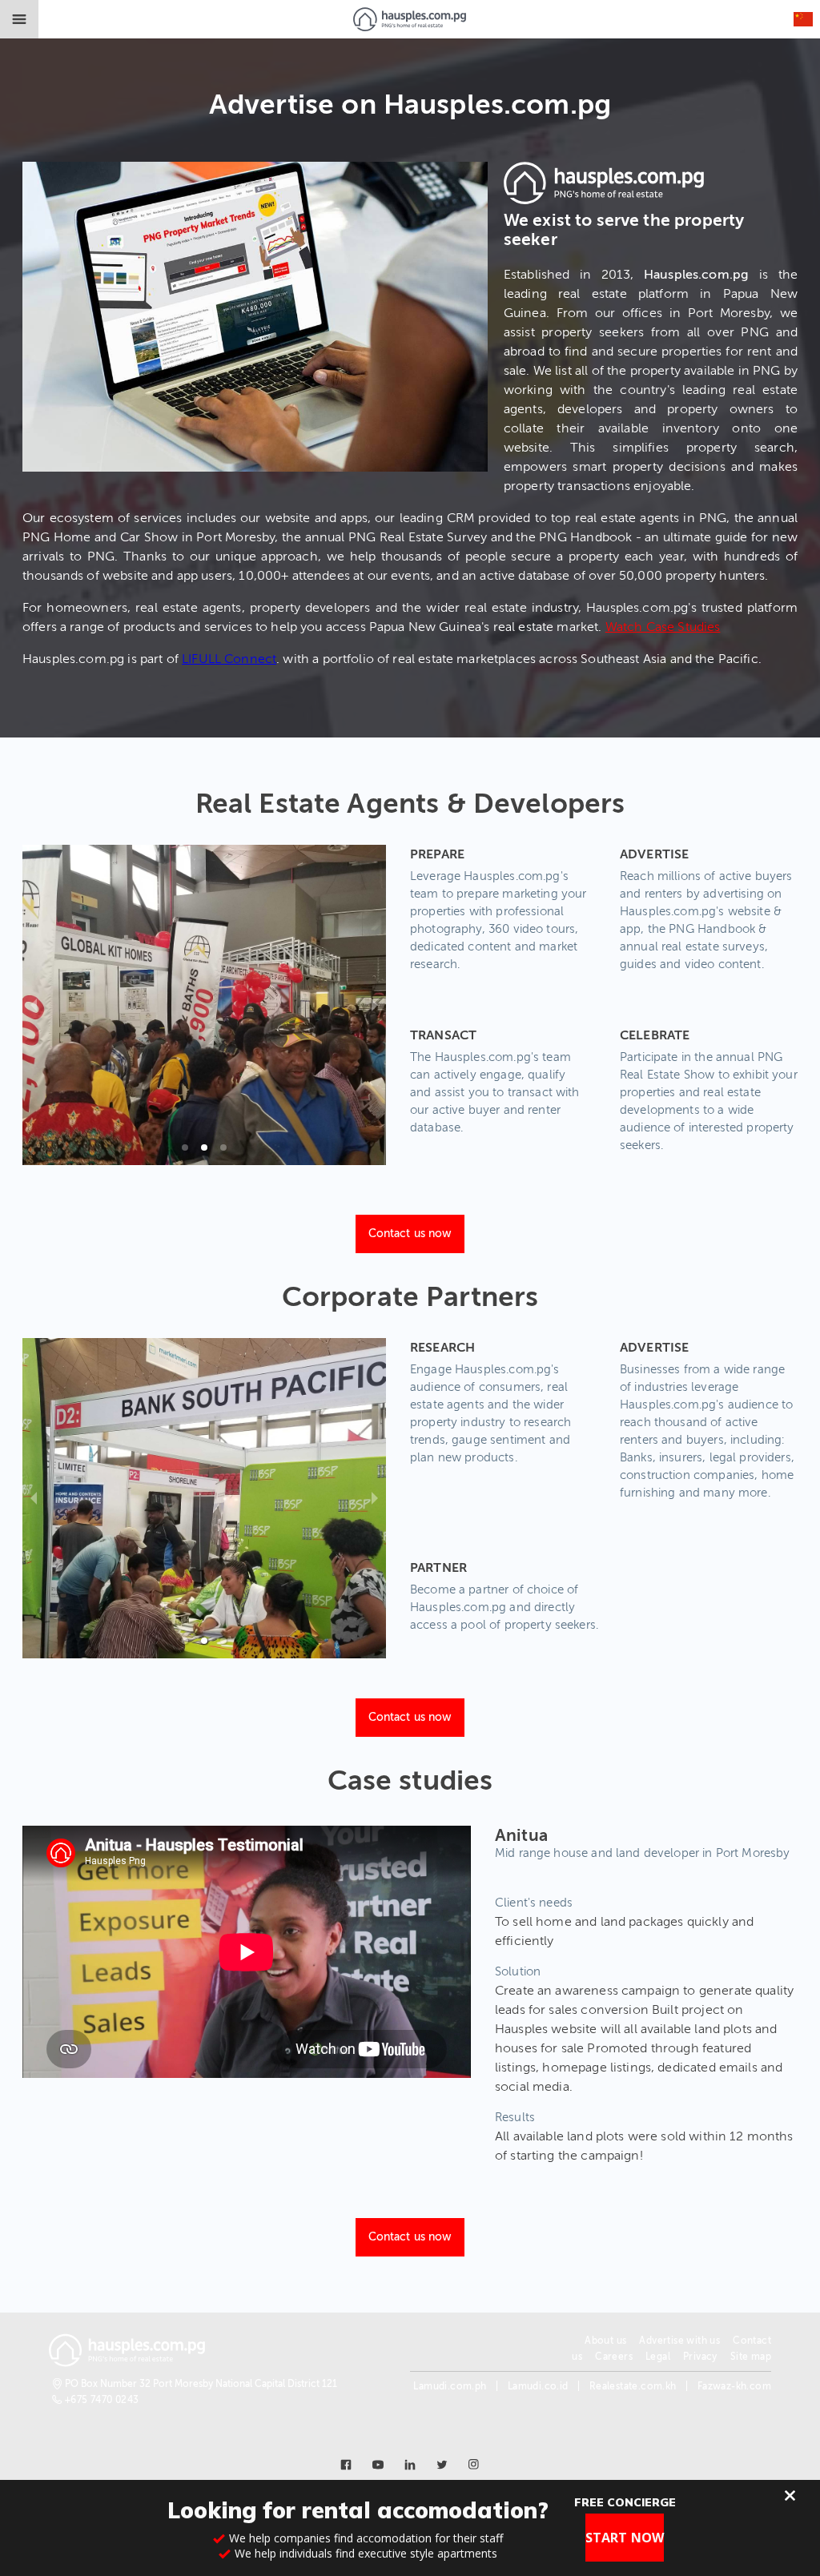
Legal (658, 2357)
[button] (185, 1147)
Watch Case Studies (663, 627)
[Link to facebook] (346, 2465)
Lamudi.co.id (538, 2386)
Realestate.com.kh (633, 2386)
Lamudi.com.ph (450, 2386)
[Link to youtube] (378, 2465)
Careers (614, 2357)
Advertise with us (679, 2341)
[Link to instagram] (474, 2465)
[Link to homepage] (410, 19)
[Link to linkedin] (410, 2465)
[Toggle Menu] (19, 19)
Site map (751, 2357)
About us (605, 2341)
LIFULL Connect (229, 659)
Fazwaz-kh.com (734, 2386)
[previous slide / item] (34, 1005)
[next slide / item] (375, 1005)
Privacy (700, 2357)
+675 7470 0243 (102, 2400)
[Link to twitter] (442, 2465)
